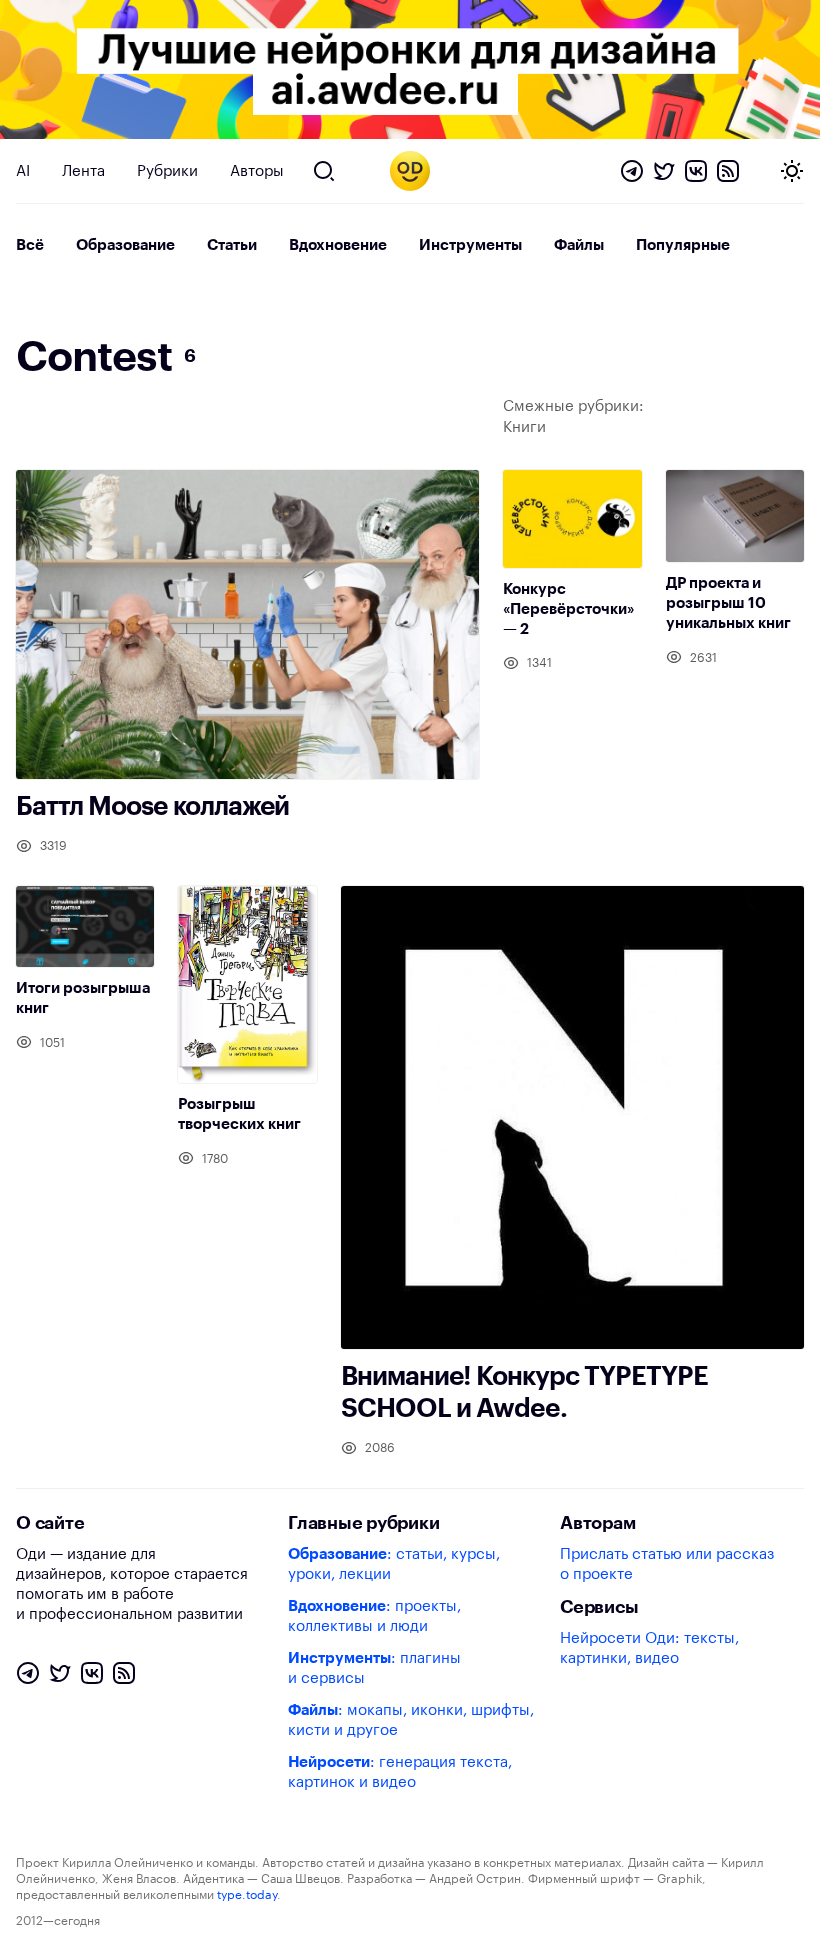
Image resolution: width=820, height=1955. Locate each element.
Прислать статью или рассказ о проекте (667, 1564)
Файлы (579, 245)
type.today (247, 1895)
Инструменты (470, 245)
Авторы (257, 171)
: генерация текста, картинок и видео (400, 1772)
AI (23, 171)
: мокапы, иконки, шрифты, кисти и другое (411, 1720)
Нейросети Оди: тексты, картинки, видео (649, 1648)
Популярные (683, 245)
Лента (83, 171)
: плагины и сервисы (374, 1668)
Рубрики (167, 171)
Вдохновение (338, 245)
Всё (30, 245)
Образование (125, 245)
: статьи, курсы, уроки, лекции (394, 1564)
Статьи (232, 245)
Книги (524, 427)
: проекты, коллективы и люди (374, 1616)
